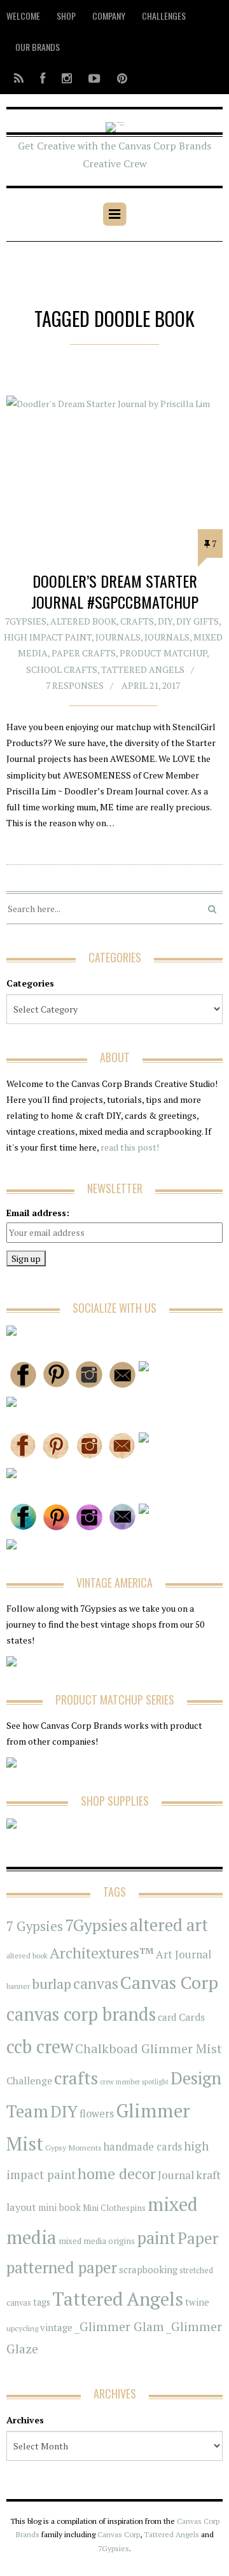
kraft (208, 2175)
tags (42, 2302)
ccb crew (40, 2046)
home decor (117, 2174)
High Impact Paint (48, 637)
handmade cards (143, 2147)
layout (21, 2207)
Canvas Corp (169, 1982)
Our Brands (38, 47)
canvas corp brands (81, 2014)
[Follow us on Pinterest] (118, 78)
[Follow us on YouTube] (94, 78)
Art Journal (184, 1955)
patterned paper (62, 2267)
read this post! (129, 1147)
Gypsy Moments (73, 2147)
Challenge (29, 2081)
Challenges (164, 16)
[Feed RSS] (19, 78)
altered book (27, 1956)
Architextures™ (102, 1953)
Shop (66, 16)
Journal (176, 2175)
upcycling (22, 2328)
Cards (192, 2017)
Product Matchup (163, 653)
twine (197, 2302)
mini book (59, 2207)
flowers (97, 2114)
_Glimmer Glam (119, 2327)
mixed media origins (97, 2241)
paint (156, 2238)
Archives (25, 2420)
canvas (96, 1984)
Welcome (23, 16)
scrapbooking (148, 2269)
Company (109, 16)
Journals (118, 637)
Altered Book (83, 621)
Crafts (137, 621)
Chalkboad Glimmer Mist (149, 2048)
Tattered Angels (143, 669)
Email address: (38, 1213)
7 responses (75, 685)
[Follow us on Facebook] (43, 78)
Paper (198, 2238)
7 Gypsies (35, 1926)
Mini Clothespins (114, 2208)
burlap (52, 1984)
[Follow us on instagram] (67, 78)
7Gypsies (26, 621)
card (167, 2017)
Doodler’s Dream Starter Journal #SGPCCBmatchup (115, 592)
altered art (169, 1925)
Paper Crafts (84, 653)
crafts (76, 2078)
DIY (165, 621)
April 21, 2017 (151, 685)
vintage (56, 2327)
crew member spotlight (134, 2082)
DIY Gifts (198, 621)
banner (18, 1986)
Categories (30, 983)
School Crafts (62, 669)
